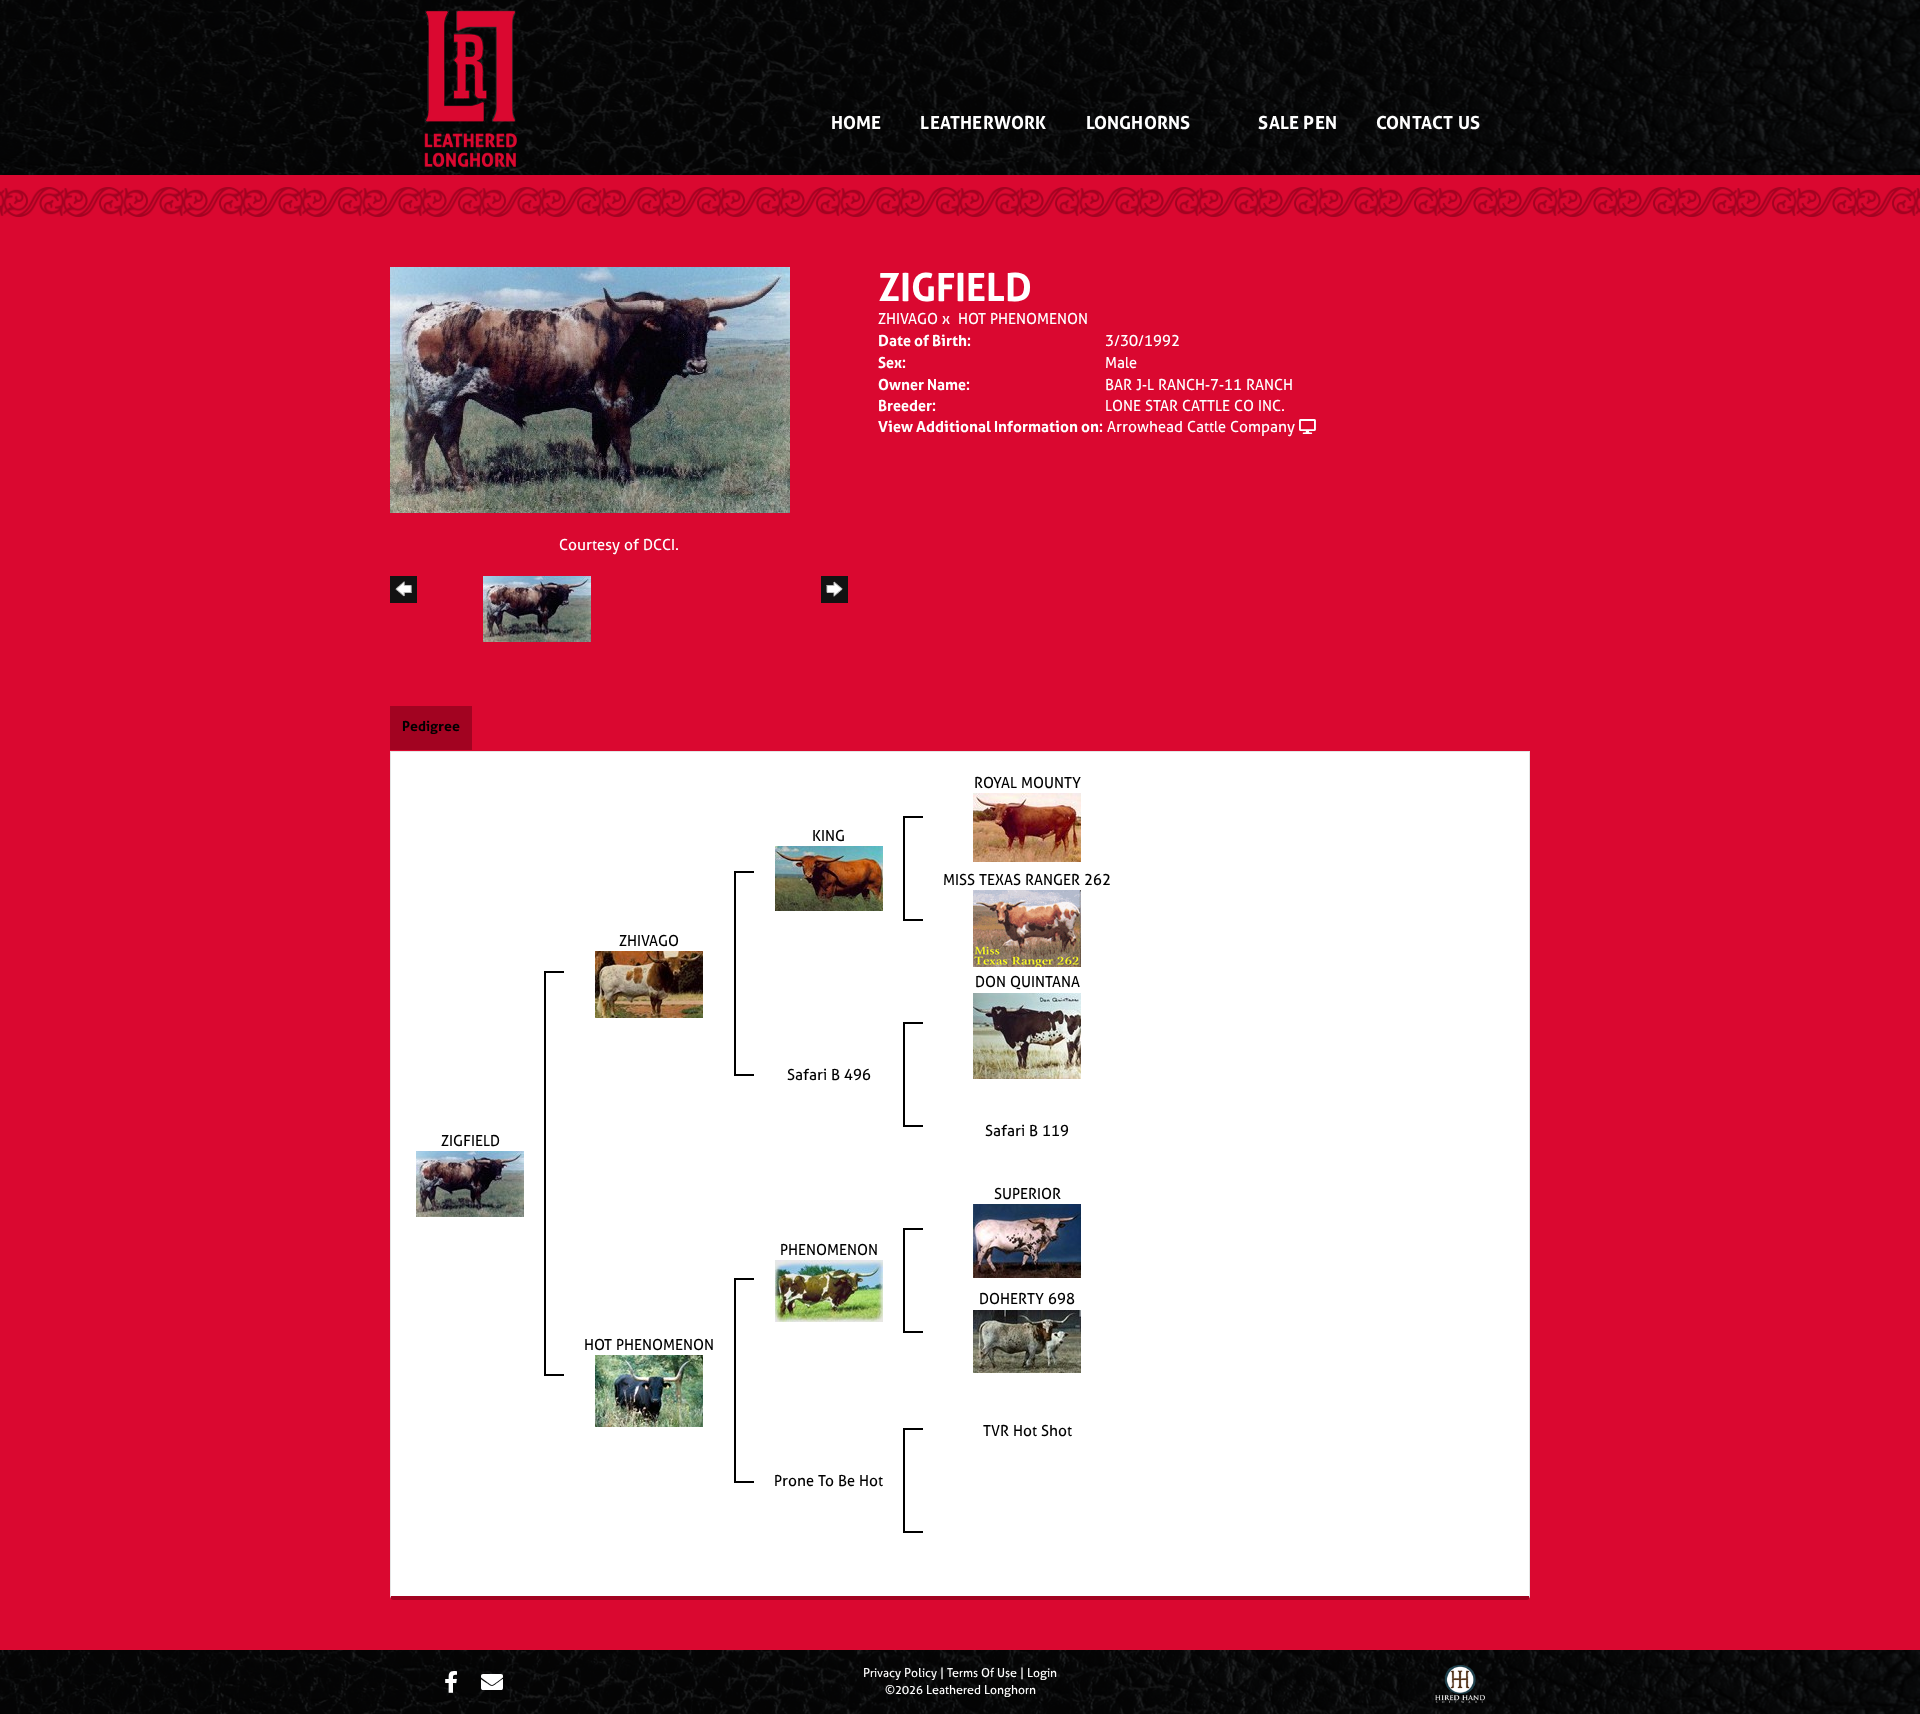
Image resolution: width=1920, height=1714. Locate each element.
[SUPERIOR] (1027, 1239)
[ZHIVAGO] (649, 982)
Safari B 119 (1027, 1130)
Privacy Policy (900, 1673)
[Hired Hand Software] (1460, 1687)
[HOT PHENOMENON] (649, 1389)
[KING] (829, 877)
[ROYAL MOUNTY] (1027, 825)
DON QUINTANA (1027, 981)
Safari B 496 (829, 1074)
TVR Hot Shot (1027, 1430)
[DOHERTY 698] (1027, 1339)
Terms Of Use (982, 1673)
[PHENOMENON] (829, 1289)
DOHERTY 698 (1027, 1298)
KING (828, 835)
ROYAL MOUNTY (1027, 782)
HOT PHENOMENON (1023, 318)
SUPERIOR (1027, 1193)
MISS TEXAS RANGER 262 (1027, 879)
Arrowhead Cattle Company (1201, 426)
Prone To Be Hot (828, 1480)
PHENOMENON (829, 1249)
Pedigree (431, 725)
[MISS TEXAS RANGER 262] (1027, 927)
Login (1042, 1673)
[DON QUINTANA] (1027, 1034)
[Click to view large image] (590, 388)
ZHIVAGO (908, 318)
